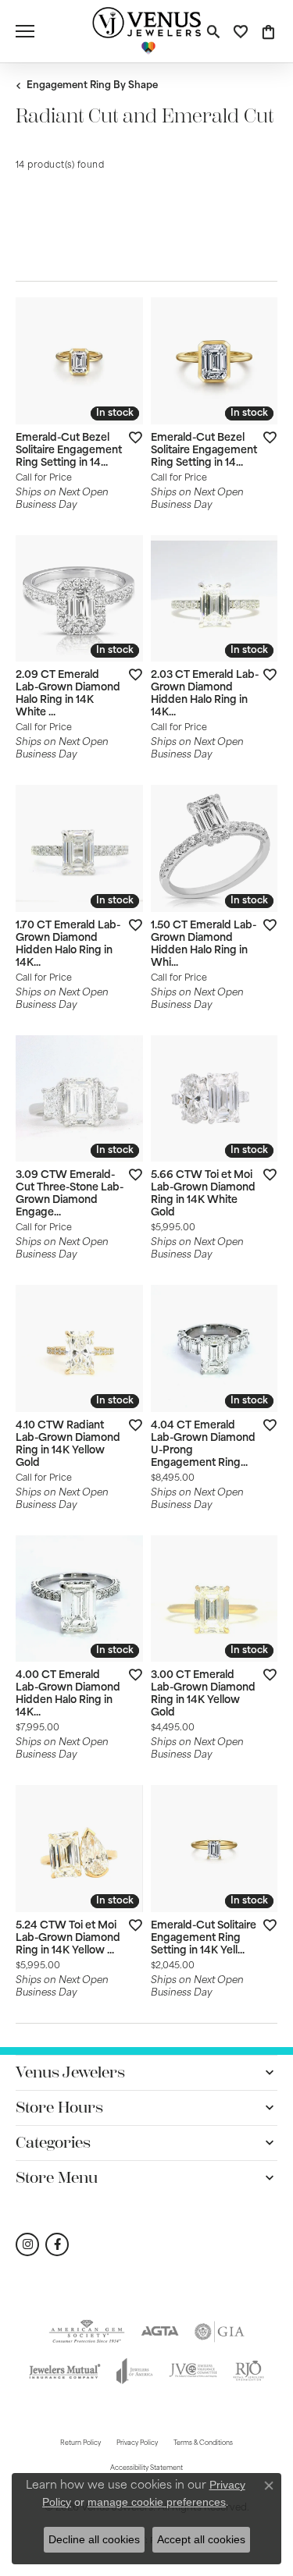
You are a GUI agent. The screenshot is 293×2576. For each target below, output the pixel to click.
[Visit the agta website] (160, 2332)
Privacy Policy (137, 2443)
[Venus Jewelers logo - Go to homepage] (147, 31)
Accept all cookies (201, 2539)
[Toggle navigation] (25, 31)
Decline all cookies (94, 2539)
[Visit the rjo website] (248, 2371)
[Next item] (260, 360)
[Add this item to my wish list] (130, 437)
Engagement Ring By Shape (92, 86)
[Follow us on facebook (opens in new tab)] (57, 2244)
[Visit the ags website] (87, 2332)
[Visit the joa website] (135, 2371)
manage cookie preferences (157, 2502)
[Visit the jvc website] (193, 2371)
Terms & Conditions (203, 2443)
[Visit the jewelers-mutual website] (65, 2371)
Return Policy (80, 2443)
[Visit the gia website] (220, 2332)
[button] (213, 31)
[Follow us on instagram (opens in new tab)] (27, 2244)
